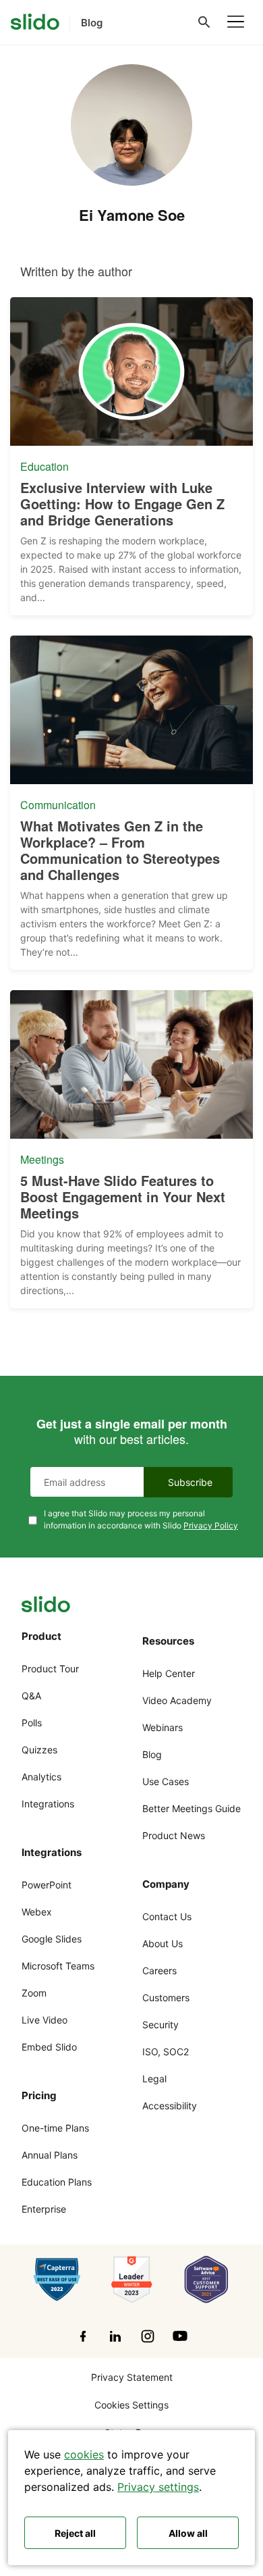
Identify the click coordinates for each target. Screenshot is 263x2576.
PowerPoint (47, 1885)
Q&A (31, 1696)
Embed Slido (49, 2047)
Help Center (169, 1673)
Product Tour (50, 1669)
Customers (166, 1998)
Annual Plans (50, 2155)
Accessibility (170, 2106)
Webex (37, 1912)
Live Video (45, 2020)
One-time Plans (55, 2128)
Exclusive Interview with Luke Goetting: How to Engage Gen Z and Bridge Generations (122, 504)
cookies (84, 2454)
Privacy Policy (211, 1525)
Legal (154, 2079)
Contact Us (167, 1916)
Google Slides (52, 1939)
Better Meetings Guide (192, 1808)
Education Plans (57, 2182)
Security (160, 2025)
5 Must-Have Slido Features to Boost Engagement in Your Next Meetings (123, 1197)
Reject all (75, 2533)
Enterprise (44, 2209)
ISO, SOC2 (166, 2052)
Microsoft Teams (58, 1966)
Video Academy (177, 1700)
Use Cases (166, 1781)
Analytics (41, 1777)
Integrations (48, 1804)
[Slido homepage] (35, 22)
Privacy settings (158, 2487)
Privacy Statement (132, 2377)
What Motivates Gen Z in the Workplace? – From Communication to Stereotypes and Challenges (120, 850)
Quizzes (39, 1750)
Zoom (34, 1993)
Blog (152, 1754)
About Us (163, 1943)
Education (45, 467)
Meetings (42, 1160)
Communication (58, 805)
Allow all (188, 2533)
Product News (174, 1835)
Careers (159, 1970)
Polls (32, 1723)
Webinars (163, 1727)
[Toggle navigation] (236, 22)
